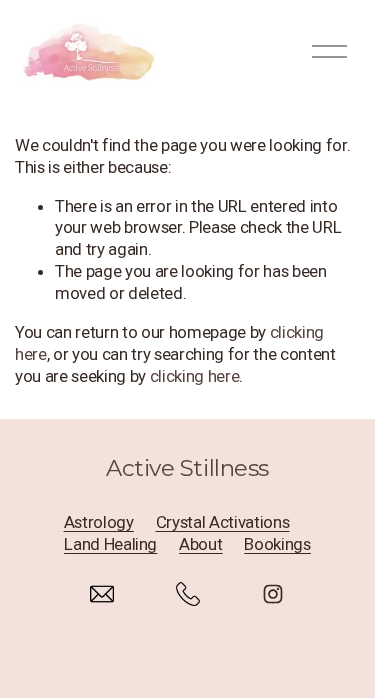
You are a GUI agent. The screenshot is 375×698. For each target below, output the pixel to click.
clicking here (195, 376)
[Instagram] (273, 594)
